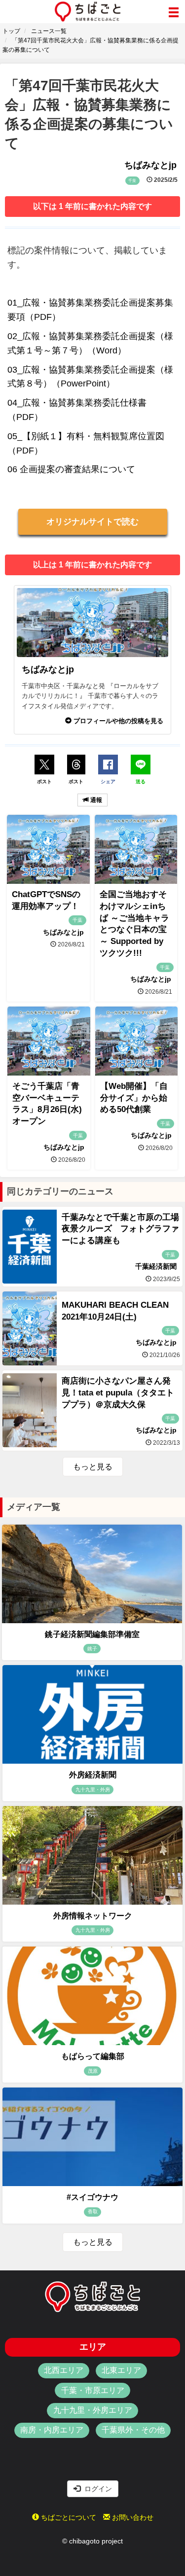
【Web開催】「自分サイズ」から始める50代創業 (134, 1098)
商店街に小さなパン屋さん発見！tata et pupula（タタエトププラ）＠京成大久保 (118, 1393)
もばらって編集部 (93, 2056)
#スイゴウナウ (92, 2197)
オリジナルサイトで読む (92, 522)
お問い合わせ (132, 2517)
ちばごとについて (68, 2517)
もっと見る (93, 1467)
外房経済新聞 (93, 1775)
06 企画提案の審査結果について (71, 469)
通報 (95, 800)
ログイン (96, 2489)
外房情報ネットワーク (93, 1916)
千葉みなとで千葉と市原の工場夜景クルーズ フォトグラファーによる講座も (120, 1229)
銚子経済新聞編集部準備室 (92, 1634)
